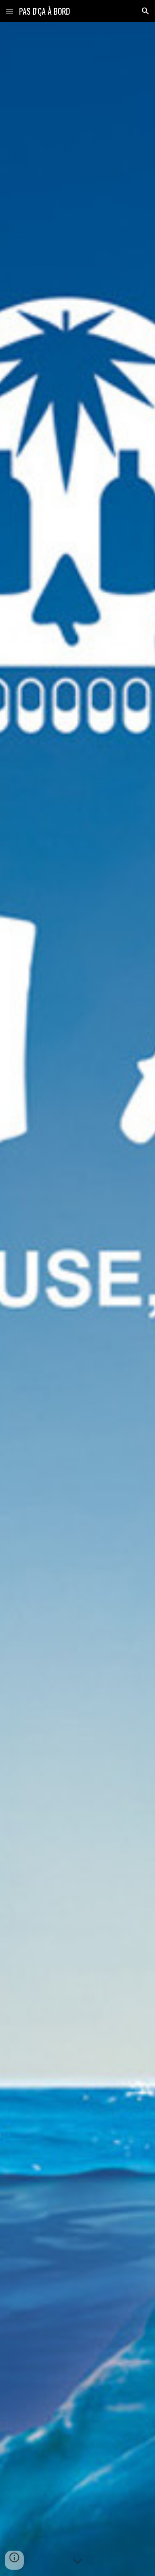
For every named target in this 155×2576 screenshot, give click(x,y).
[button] (10, 11)
